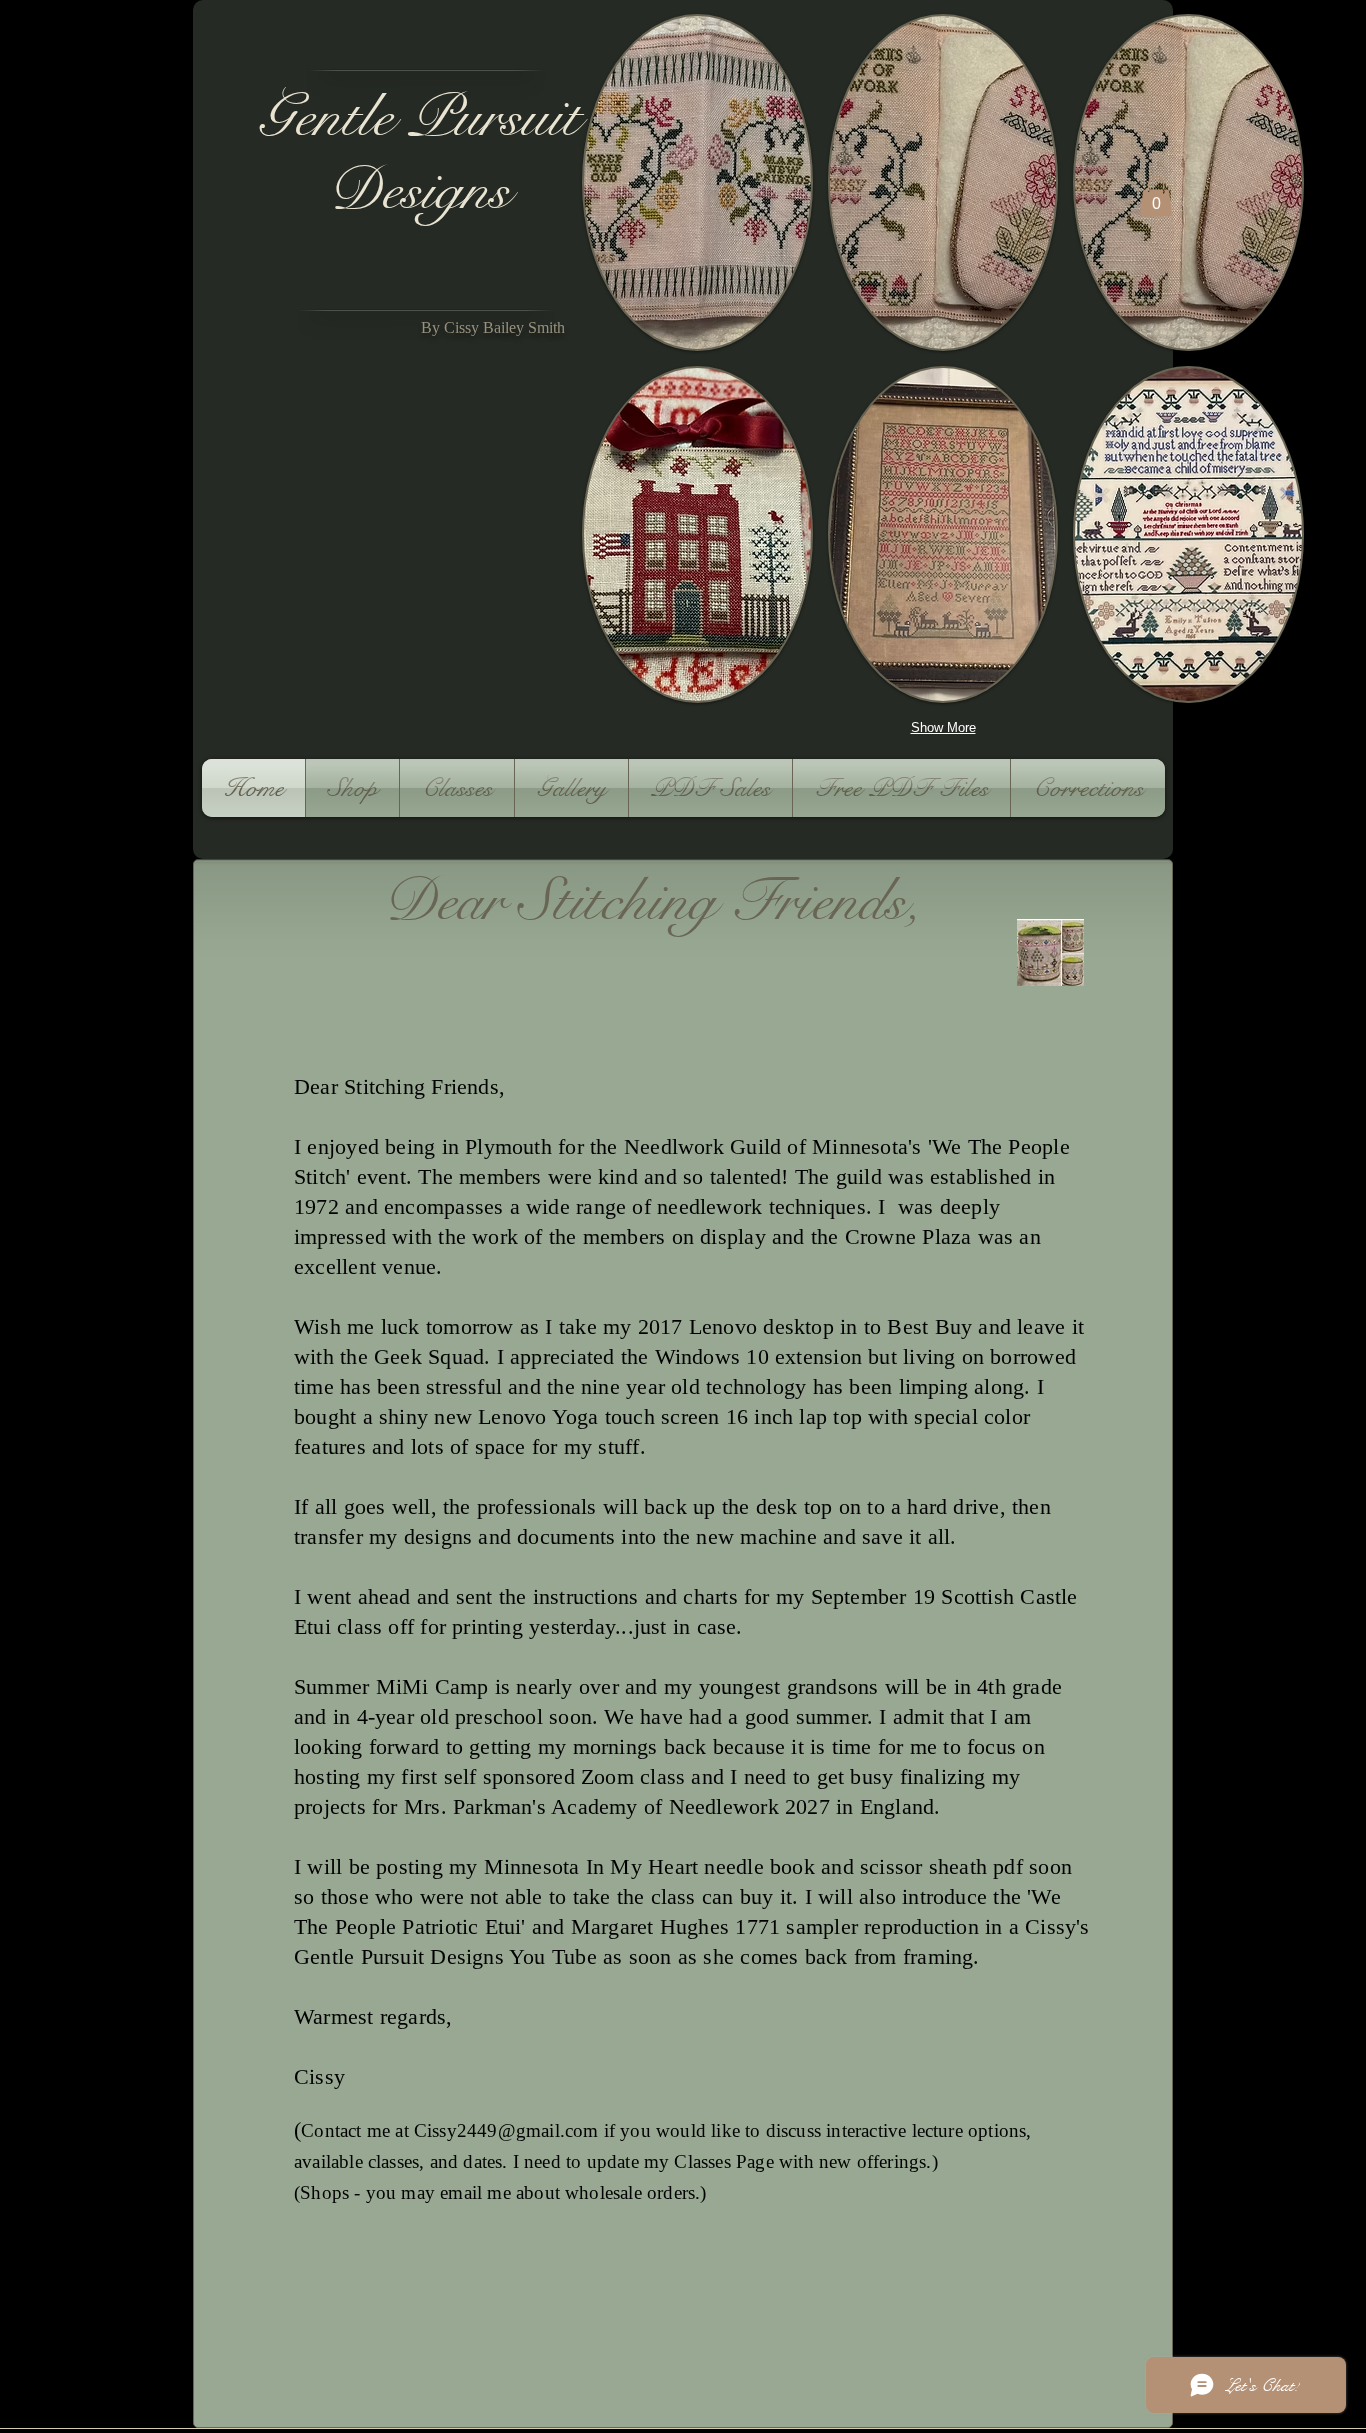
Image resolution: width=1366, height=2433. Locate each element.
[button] (697, 182)
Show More (943, 727)
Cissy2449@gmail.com (506, 2130)
